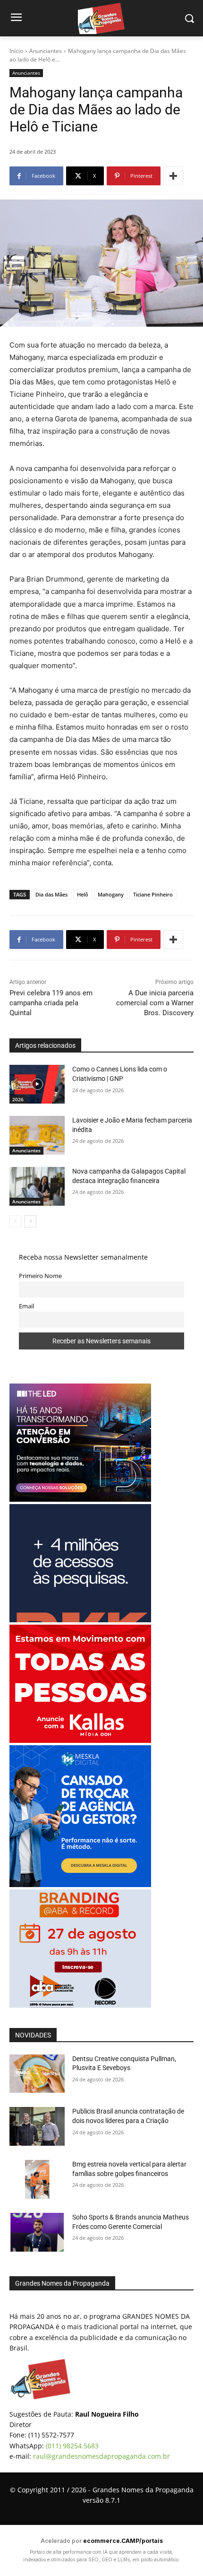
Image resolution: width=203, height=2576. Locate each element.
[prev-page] (15, 1221)
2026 (18, 1099)
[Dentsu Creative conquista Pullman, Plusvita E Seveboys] (37, 2074)
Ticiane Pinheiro (153, 894)
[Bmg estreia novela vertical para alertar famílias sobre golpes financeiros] (37, 2179)
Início (16, 51)
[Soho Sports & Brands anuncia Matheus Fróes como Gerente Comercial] (37, 2232)
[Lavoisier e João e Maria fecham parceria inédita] (37, 1135)
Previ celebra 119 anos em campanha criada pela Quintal (51, 1003)
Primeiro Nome (40, 1276)
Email (26, 1306)
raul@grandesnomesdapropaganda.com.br (101, 2456)
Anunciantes (46, 51)
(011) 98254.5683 (72, 2446)
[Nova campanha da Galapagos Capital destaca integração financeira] (37, 1186)
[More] (173, 176)
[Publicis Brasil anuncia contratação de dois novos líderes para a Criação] (37, 2126)
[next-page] (30, 1221)
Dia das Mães (51, 894)
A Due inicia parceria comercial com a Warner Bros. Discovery (155, 1003)
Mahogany (111, 894)
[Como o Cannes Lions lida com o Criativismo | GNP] (37, 1084)
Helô (83, 894)
